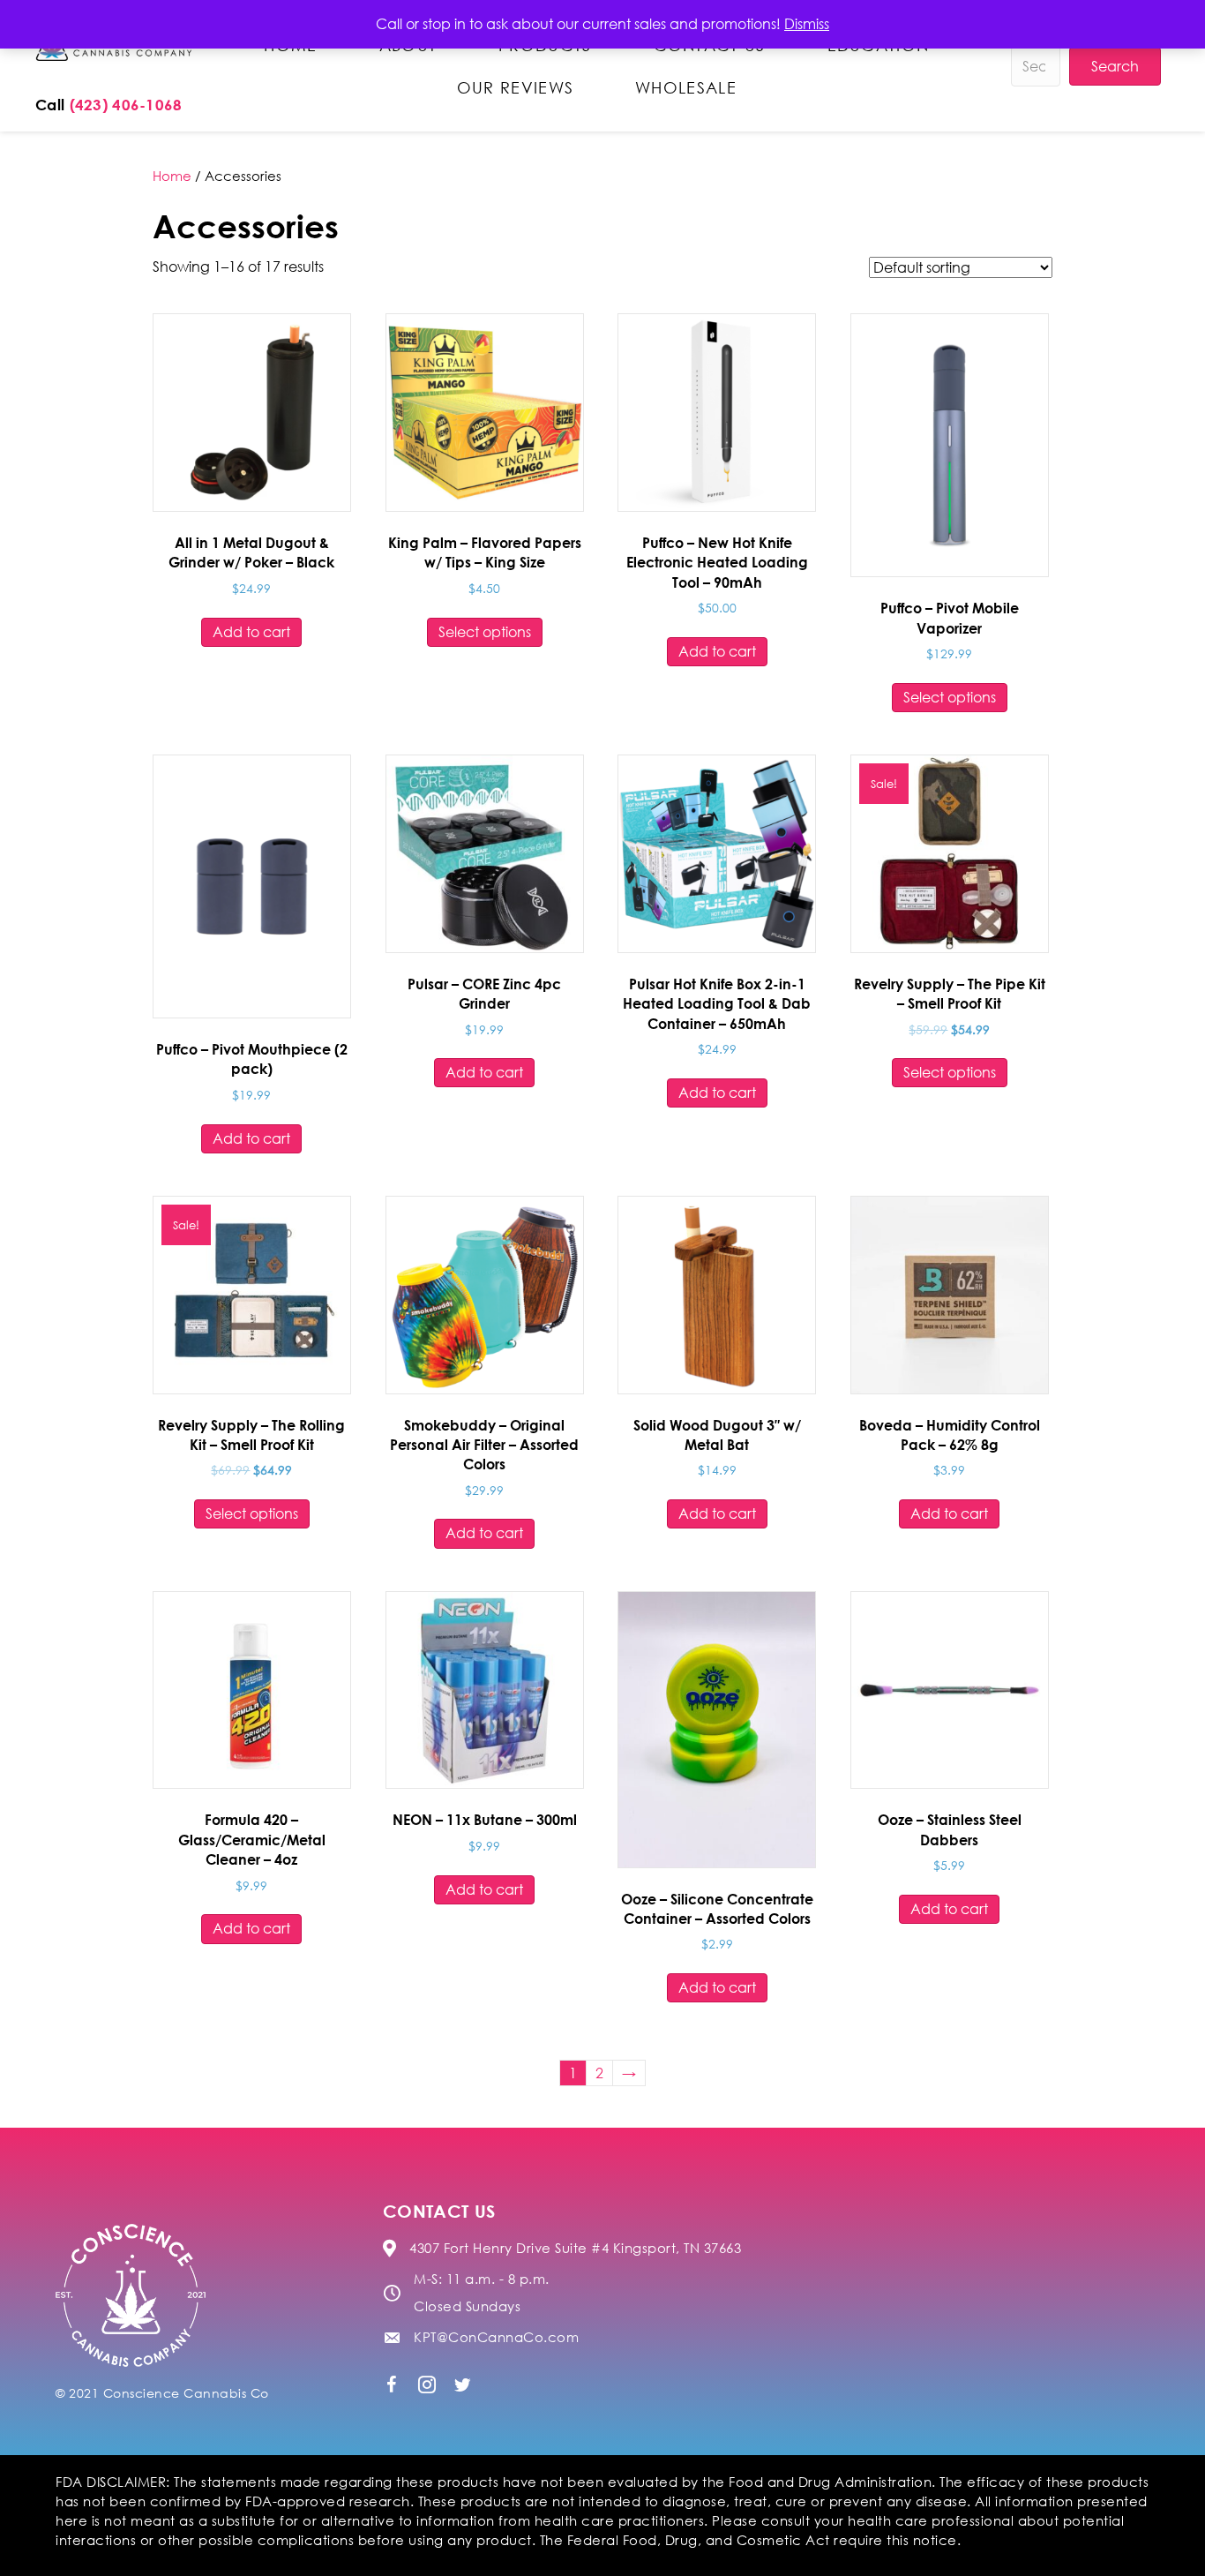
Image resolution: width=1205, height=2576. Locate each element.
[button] (392, 2384)
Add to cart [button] (251, 632)
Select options (485, 632)
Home (172, 176)
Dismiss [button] (807, 24)
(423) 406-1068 (126, 105)
